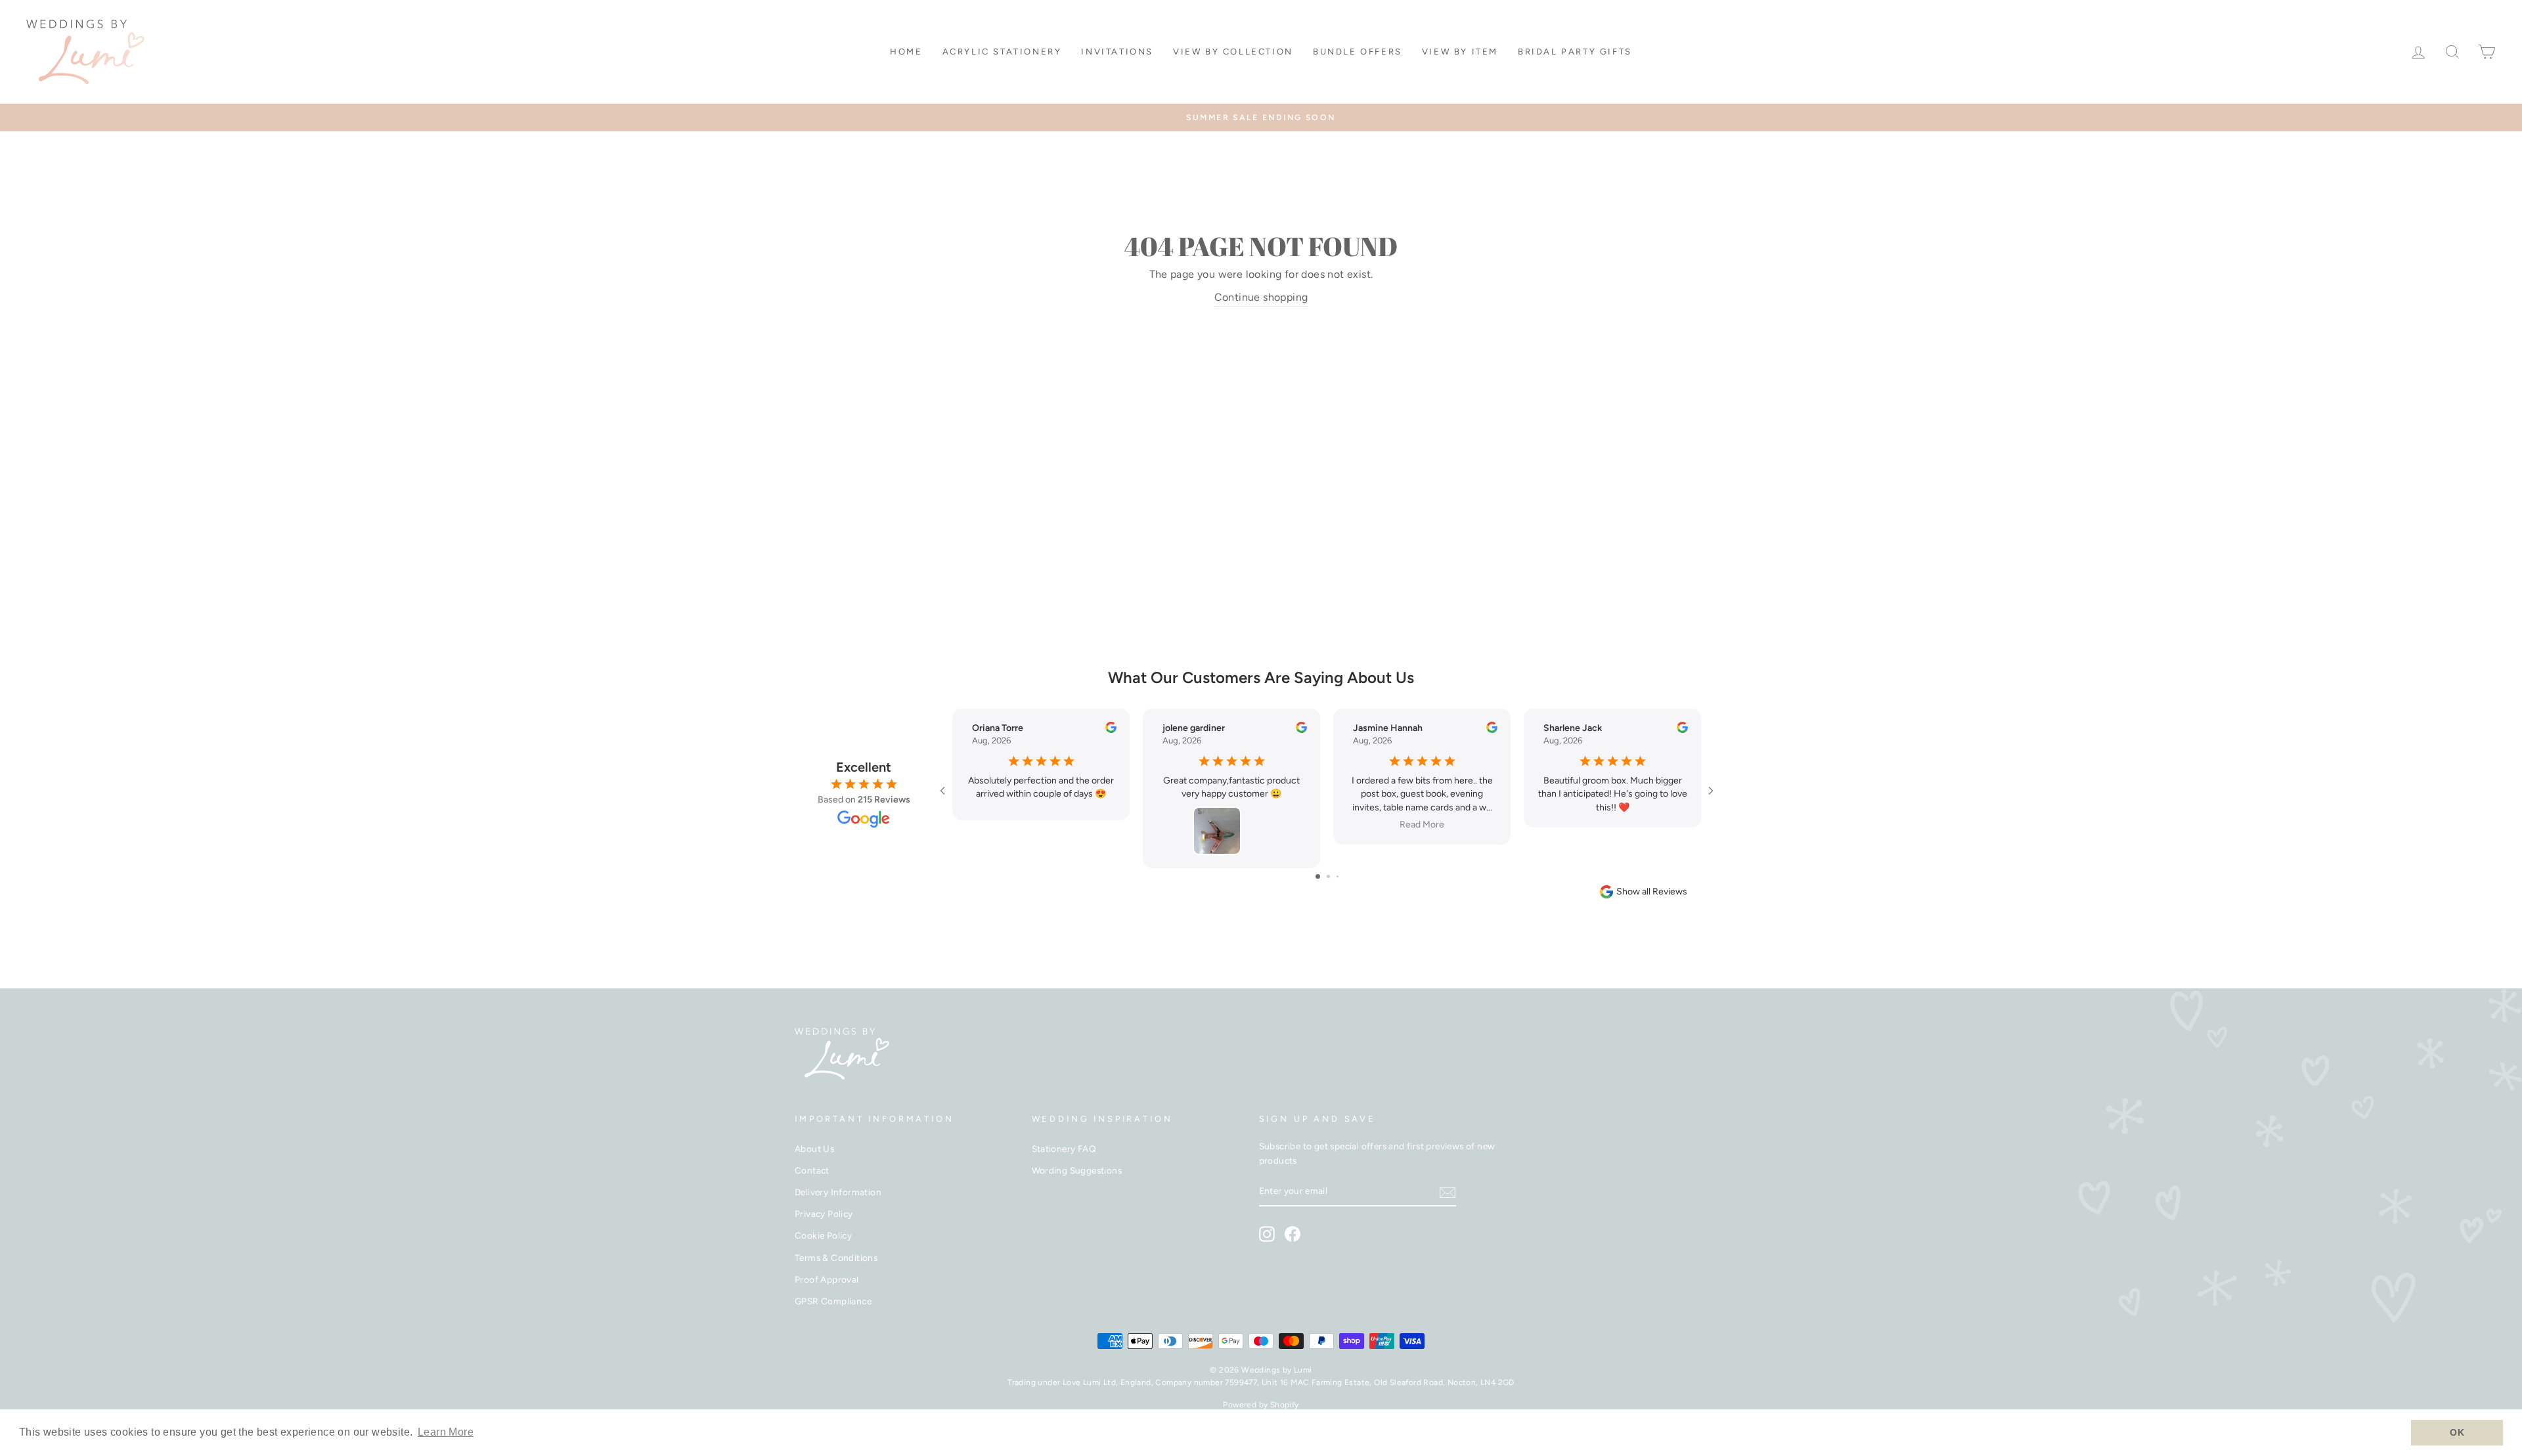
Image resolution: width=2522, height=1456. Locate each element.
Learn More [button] (446, 1432)
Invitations (1117, 52)
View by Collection (1233, 52)
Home (906, 52)
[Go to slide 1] (1318, 876)
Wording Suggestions (1077, 1170)
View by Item (1460, 52)
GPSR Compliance (833, 1301)
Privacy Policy (824, 1214)
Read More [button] (1422, 825)
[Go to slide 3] (1338, 876)
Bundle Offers (1358, 52)
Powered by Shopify (1261, 1405)
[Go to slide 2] (1328, 876)
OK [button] (2457, 1432)
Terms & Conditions (836, 1258)
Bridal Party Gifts (1575, 52)
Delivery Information (838, 1192)
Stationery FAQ (1064, 1149)
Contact (812, 1170)
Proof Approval (827, 1279)
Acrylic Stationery (1002, 52)
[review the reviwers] (1111, 730)
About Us (814, 1149)
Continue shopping (1261, 297)
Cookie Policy (823, 1235)
